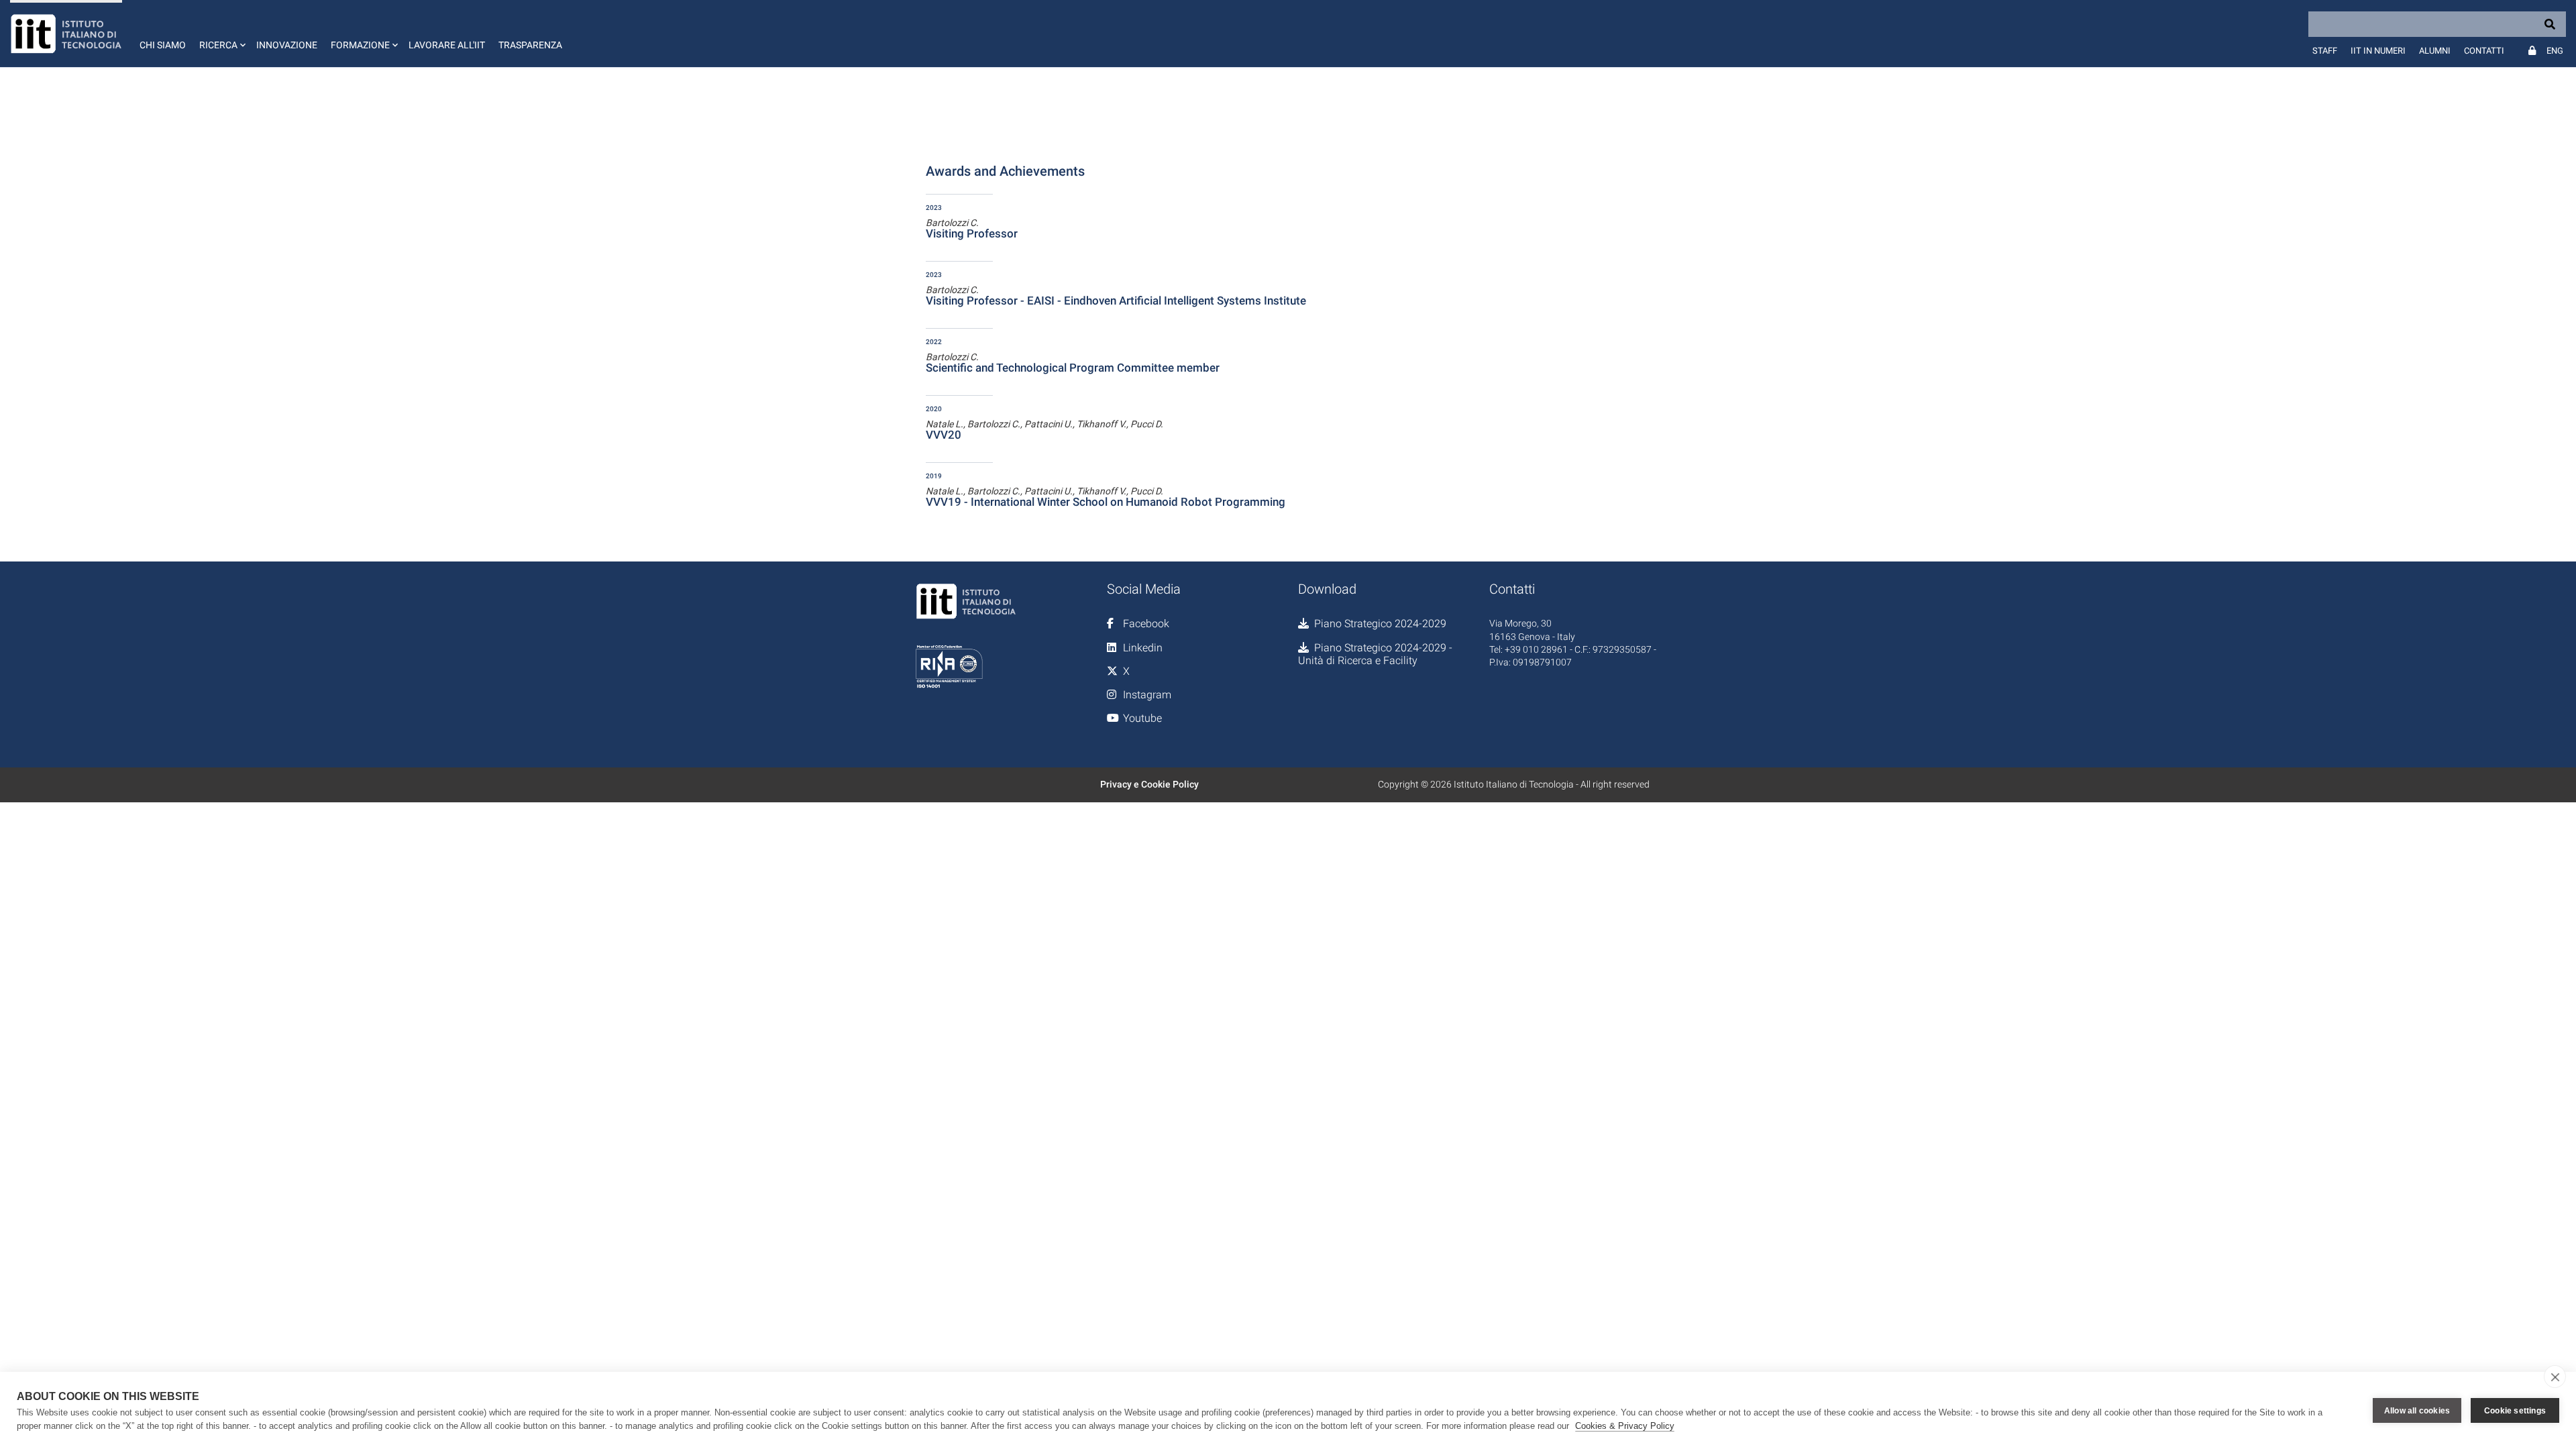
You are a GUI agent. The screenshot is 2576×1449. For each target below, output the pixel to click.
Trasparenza (530, 45)
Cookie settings (2515, 1411)
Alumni (2435, 51)
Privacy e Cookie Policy (1149, 784)
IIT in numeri (2378, 51)
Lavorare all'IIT (447, 45)
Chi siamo (163, 45)
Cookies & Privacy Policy (1625, 1426)
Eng (2555, 51)
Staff (2325, 51)
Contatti (2484, 51)
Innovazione (287, 45)
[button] (221, 34)
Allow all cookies (2417, 1411)
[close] (2555, 1377)
